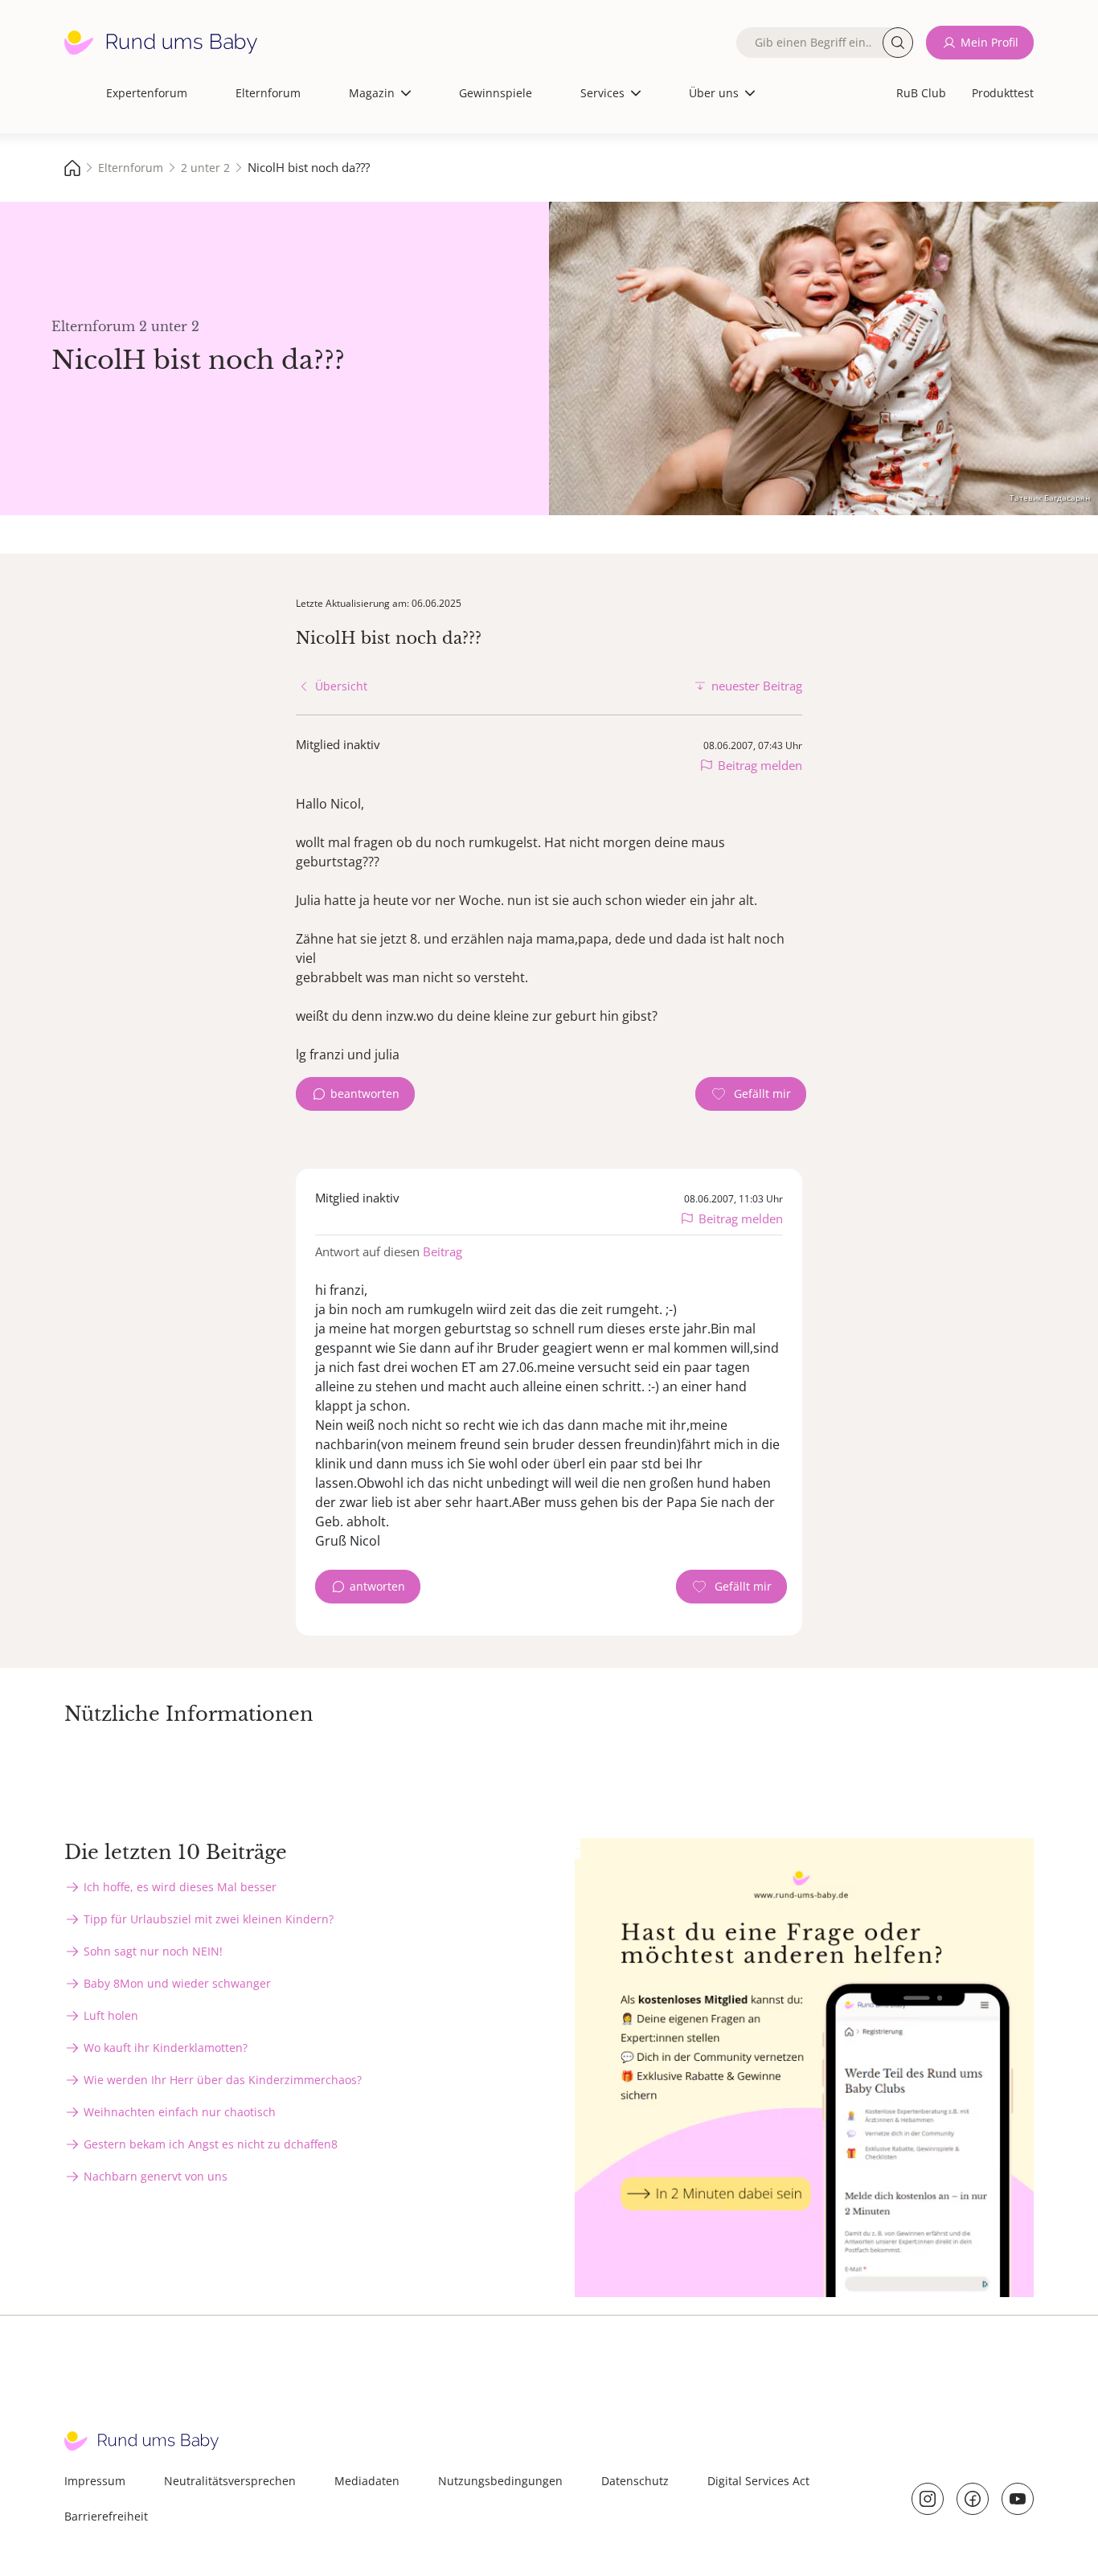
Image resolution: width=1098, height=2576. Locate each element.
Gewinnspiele (496, 93)
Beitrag (442, 1251)
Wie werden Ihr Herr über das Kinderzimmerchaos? (223, 2080)
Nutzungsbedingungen (500, 2481)
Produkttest (1003, 93)
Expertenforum (147, 93)
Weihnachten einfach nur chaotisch (180, 2112)
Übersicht (341, 686)
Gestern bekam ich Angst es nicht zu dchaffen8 (211, 2144)
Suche (898, 43)
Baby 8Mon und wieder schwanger (177, 1983)
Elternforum (268, 93)
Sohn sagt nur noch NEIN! (153, 1951)
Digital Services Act (758, 2481)
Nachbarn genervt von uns (156, 2176)
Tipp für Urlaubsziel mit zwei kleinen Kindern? (209, 1919)
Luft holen (111, 2015)
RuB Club (921, 93)
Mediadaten (367, 2481)
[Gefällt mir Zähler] (751, 1094)
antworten (377, 1586)
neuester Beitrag (757, 686)
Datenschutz (635, 2481)
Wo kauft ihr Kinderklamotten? (166, 2048)
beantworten (365, 1093)
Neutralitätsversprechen (230, 2481)
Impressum (95, 2481)
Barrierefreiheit (106, 2516)
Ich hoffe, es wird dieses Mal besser (180, 1887)
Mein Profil (989, 42)
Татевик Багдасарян (1050, 498)
